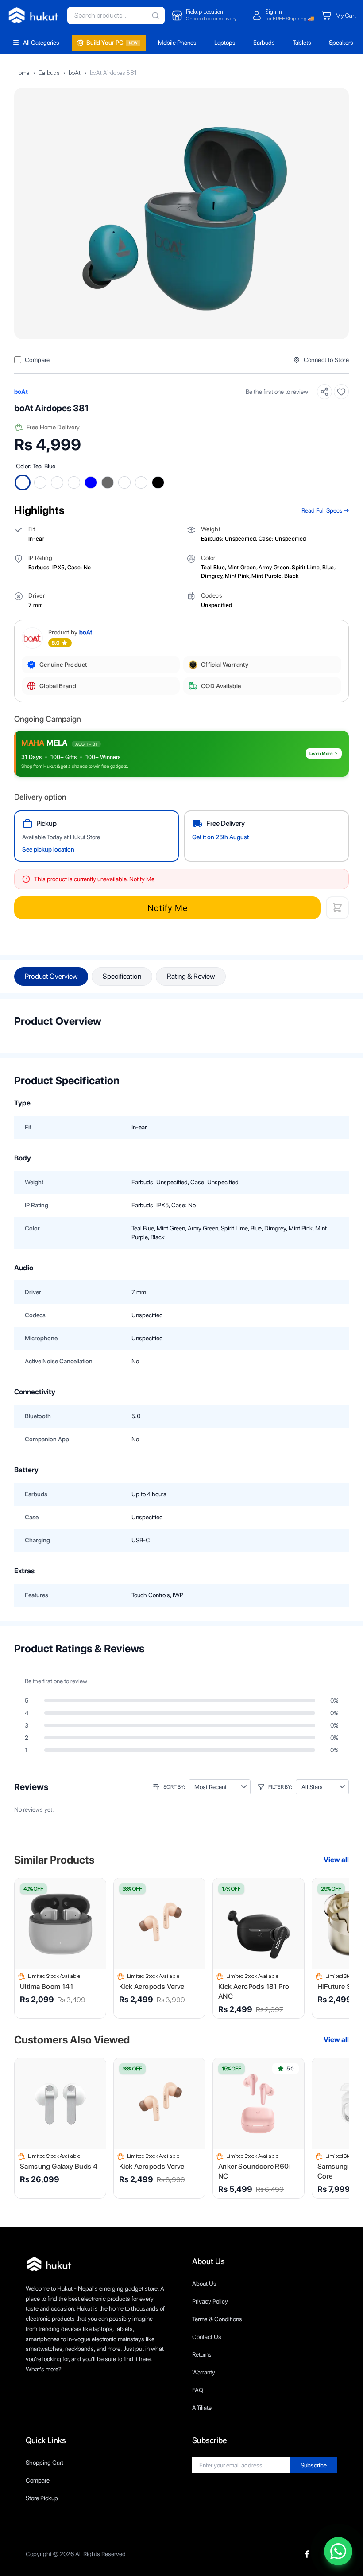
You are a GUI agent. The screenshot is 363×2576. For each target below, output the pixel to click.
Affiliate (202, 2408)
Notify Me (168, 908)
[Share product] (324, 392)
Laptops (225, 43)
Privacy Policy (210, 2301)
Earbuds (264, 43)
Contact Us (207, 2337)
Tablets (302, 43)
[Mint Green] (40, 483)
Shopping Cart (44, 2463)
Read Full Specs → (325, 510)
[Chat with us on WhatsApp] (338, 2551)
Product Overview (51, 976)
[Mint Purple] (141, 483)
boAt (75, 73)
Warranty (204, 2372)
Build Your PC (112, 43)
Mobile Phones (177, 43)
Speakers (341, 43)
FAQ (198, 2390)
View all (336, 1860)
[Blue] (91, 483)
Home (22, 73)
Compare (38, 2480)
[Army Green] (57, 483)
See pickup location (48, 849)
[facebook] (307, 2554)
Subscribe (314, 2465)
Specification (122, 976)
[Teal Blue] (23, 483)
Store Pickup (42, 2498)
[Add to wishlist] (341, 392)
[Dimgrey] (108, 483)
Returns (202, 2354)
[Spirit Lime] (74, 483)
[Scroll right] (337, 1948)
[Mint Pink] (124, 483)
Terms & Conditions (217, 2319)
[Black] (158, 483)
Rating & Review (191, 976)
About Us (204, 2284)
